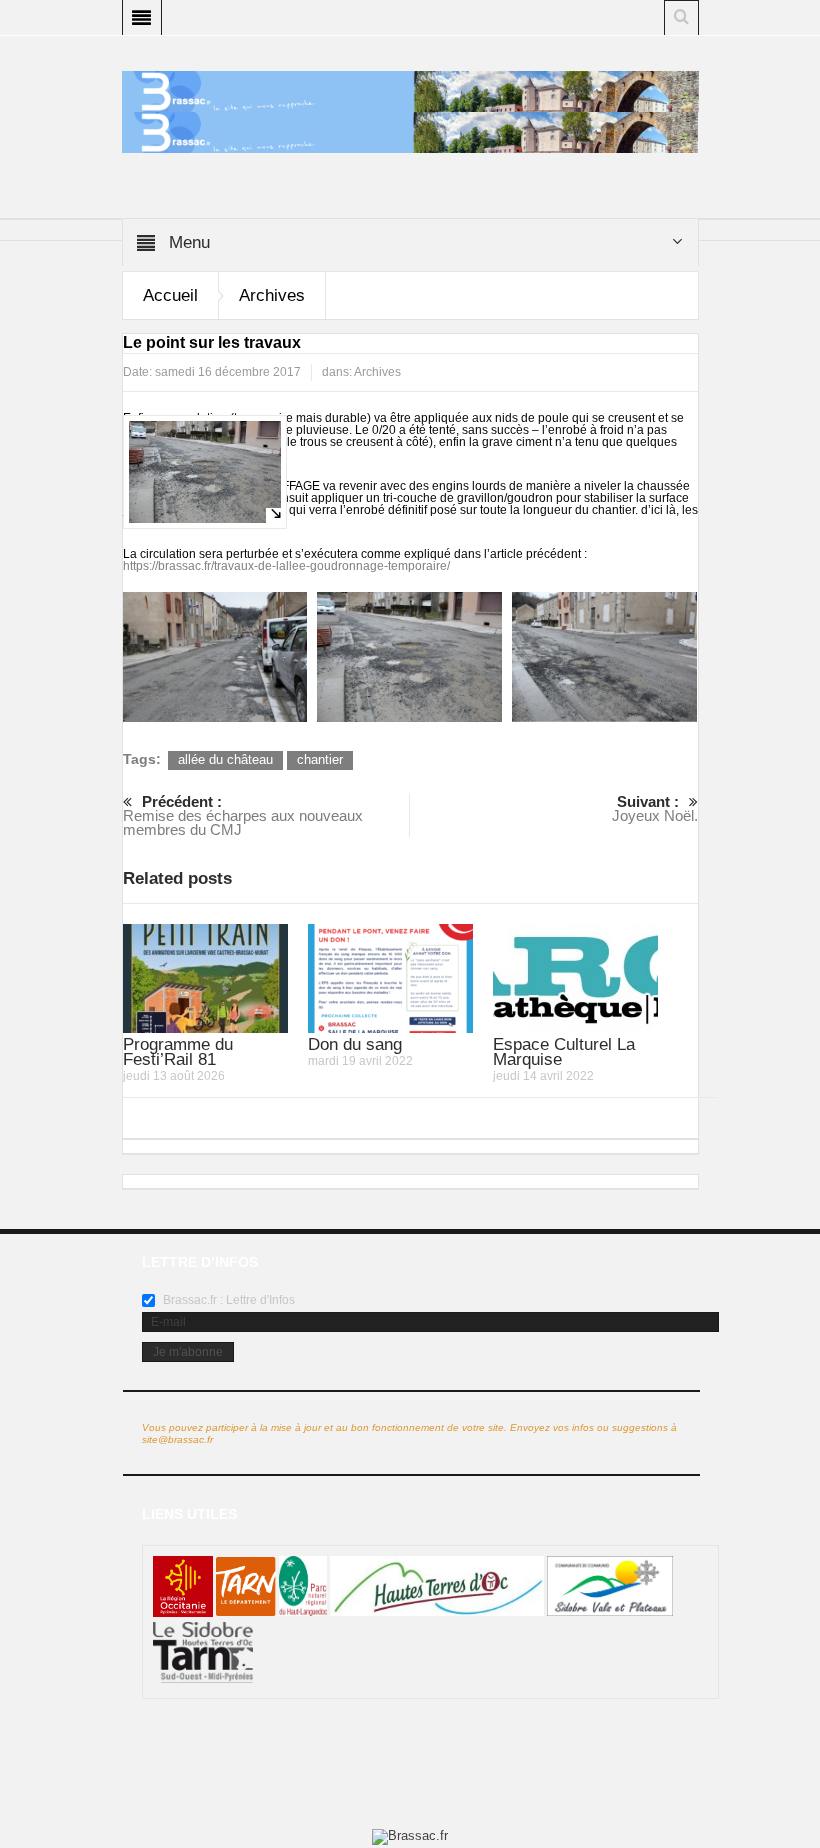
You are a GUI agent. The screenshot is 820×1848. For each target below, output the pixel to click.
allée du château (225, 759)
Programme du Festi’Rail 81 (178, 1052)
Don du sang (355, 1044)
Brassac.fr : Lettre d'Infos (227, 1300)
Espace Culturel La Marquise (564, 1052)
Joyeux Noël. (655, 808)
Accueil (170, 295)
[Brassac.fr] (410, 132)
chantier (320, 759)
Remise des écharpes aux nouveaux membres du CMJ (243, 815)
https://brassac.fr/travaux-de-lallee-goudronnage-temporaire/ (286, 566)
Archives (272, 295)
